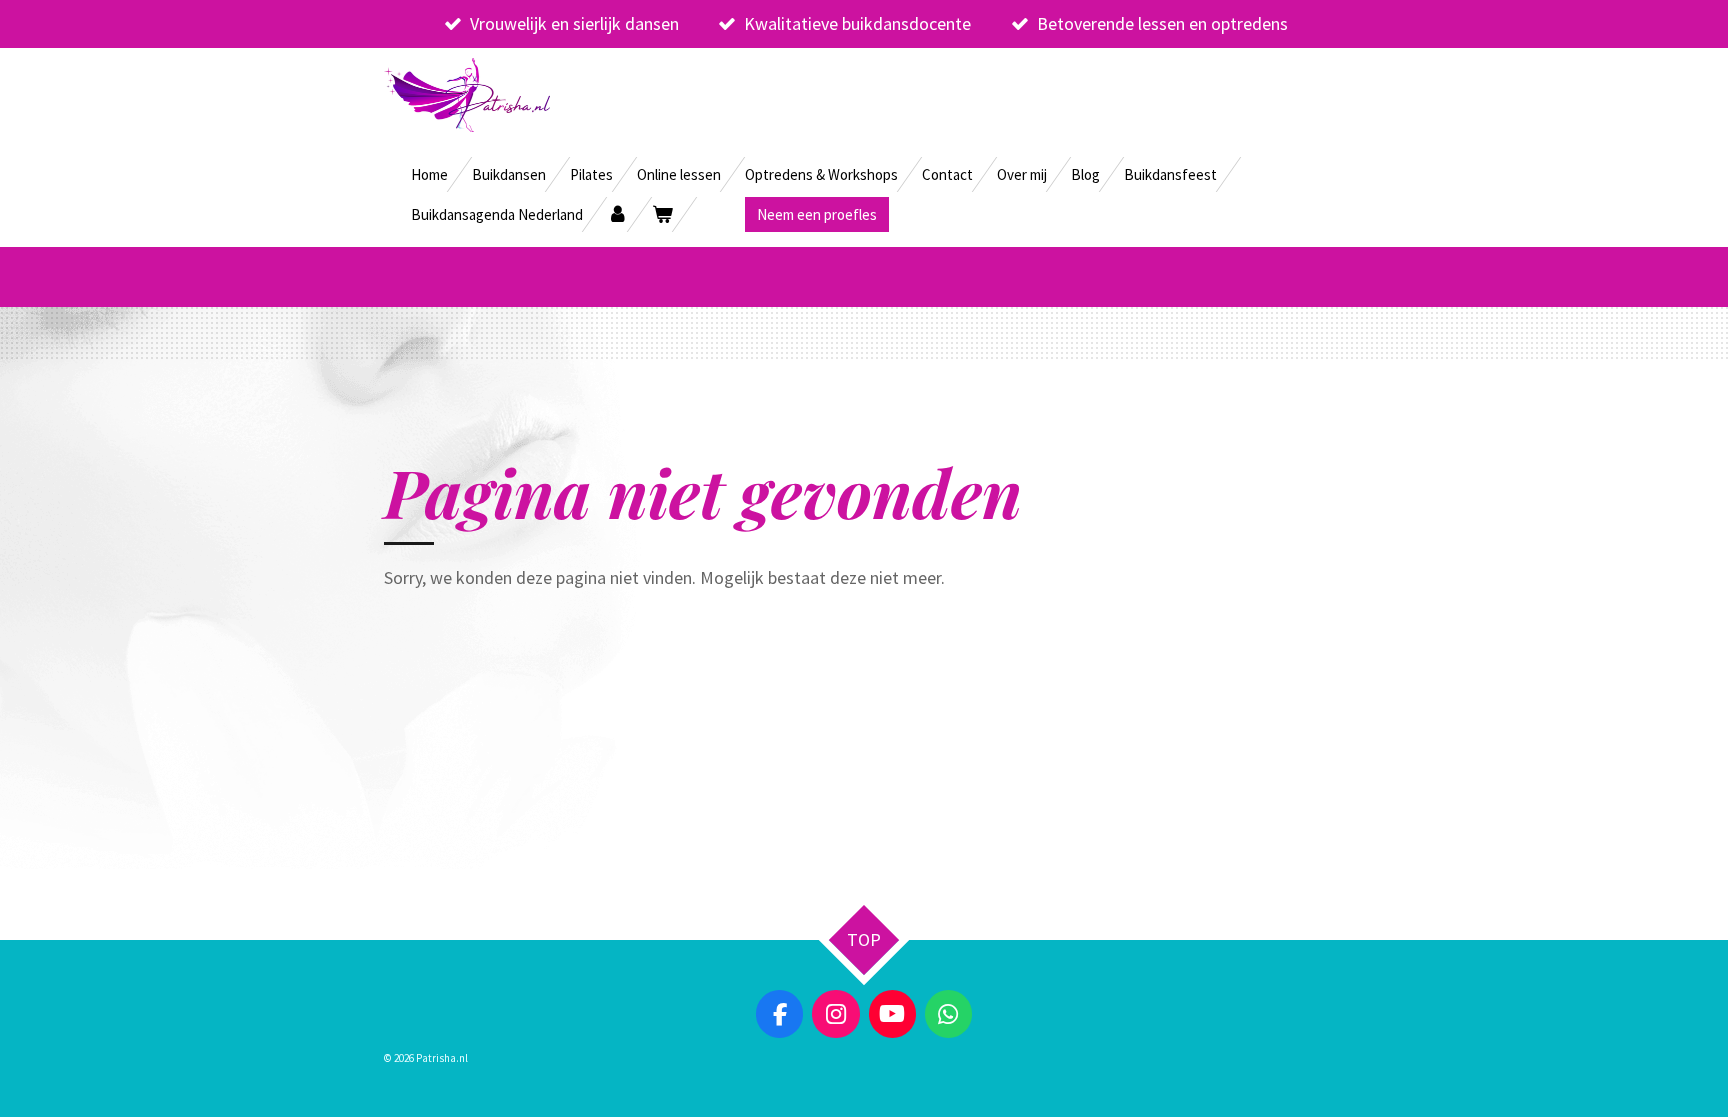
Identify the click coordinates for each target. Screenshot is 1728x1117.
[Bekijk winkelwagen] (662, 214)
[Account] (617, 214)
